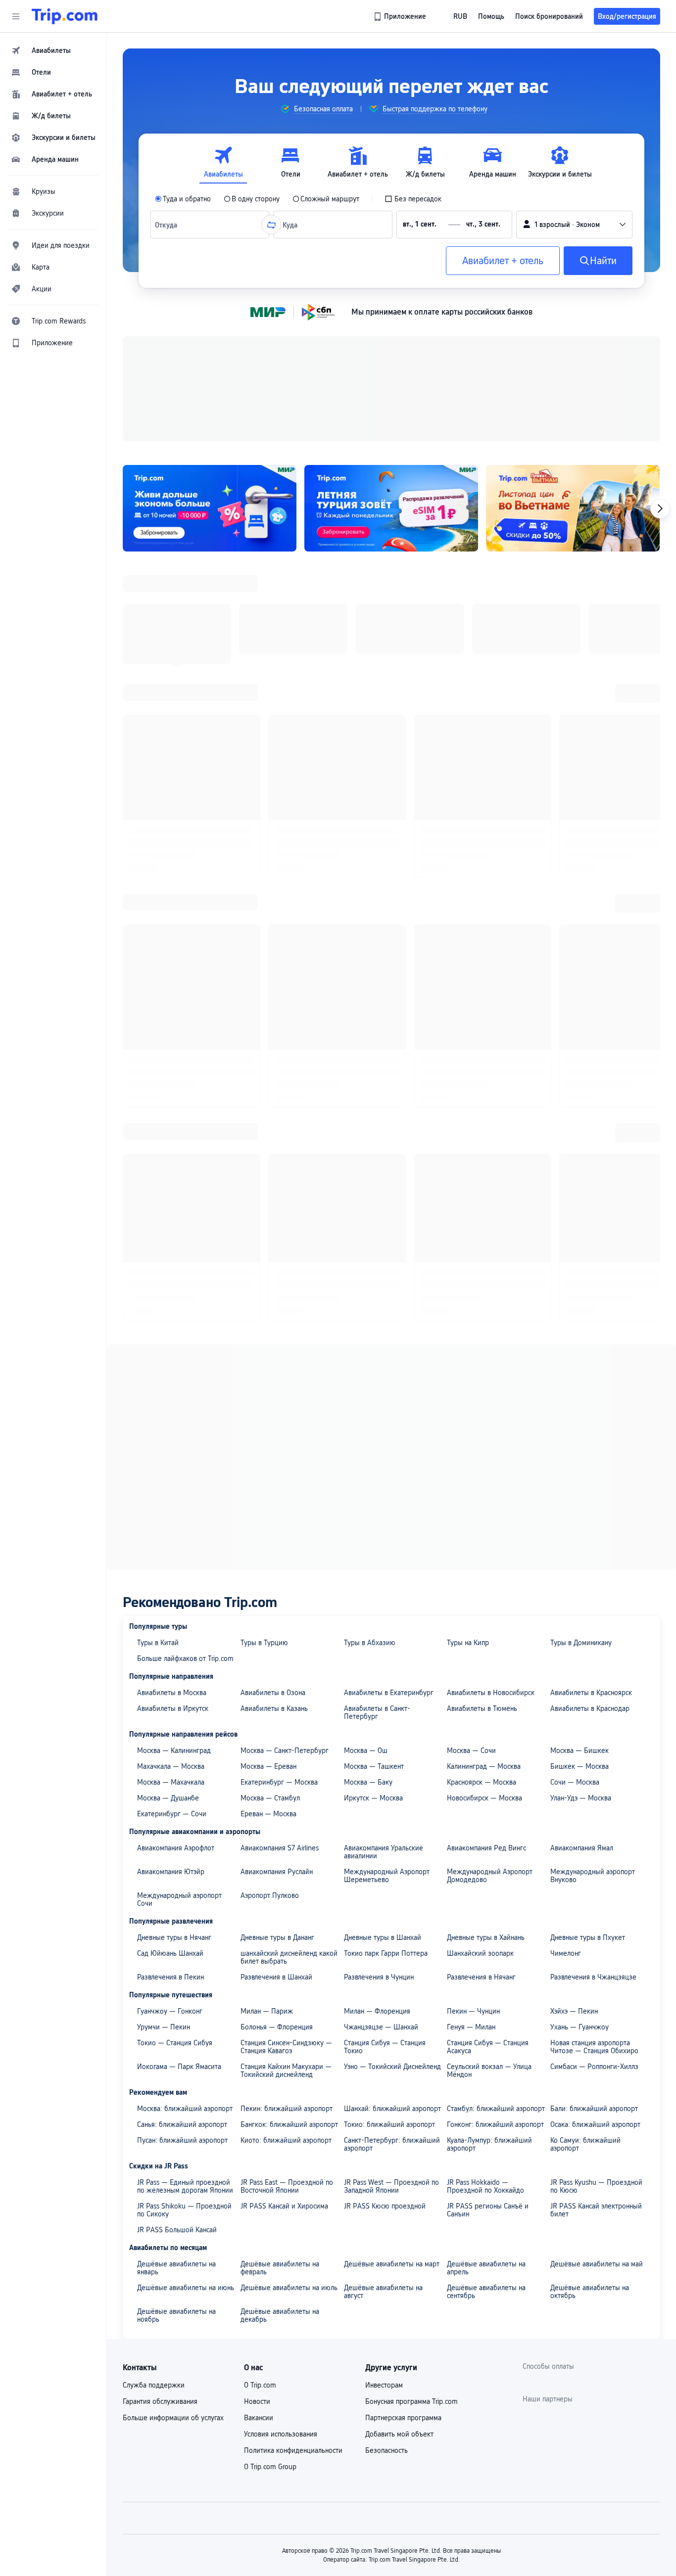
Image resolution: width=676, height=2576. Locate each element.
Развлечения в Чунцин (379, 1728)
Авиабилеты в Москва (172, 1443)
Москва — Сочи (471, 1501)
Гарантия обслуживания (160, 2152)
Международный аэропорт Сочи (179, 1650)
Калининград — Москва (484, 1517)
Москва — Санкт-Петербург (285, 1501)
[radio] (183, 199)
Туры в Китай (158, 1393)
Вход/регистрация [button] (627, 16)
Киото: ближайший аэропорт (286, 1891)
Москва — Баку (368, 1533)
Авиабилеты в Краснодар (590, 1459)
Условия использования (281, 2185)
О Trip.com (260, 2136)
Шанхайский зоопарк (480, 1704)
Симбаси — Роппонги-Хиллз (594, 1817)
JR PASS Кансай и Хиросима (284, 1957)
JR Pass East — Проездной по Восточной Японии (287, 1937)
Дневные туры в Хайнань (486, 1688)
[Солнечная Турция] (391, 508)
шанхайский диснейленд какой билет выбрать (289, 1708)
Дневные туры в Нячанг (174, 1688)
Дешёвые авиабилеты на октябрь (590, 2042)
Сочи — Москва (575, 1533)
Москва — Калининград (174, 1501)
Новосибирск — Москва (484, 1549)
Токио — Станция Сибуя (175, 1794)
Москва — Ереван (268, 1517)
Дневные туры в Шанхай (383, 1688)
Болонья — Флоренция (277, 1778)
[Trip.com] (65, 16)
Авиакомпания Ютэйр (171, 1622)
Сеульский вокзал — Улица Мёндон (489, 1821)
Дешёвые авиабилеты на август (383, 2042)
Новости (257, 2152)
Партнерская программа (403, 2168)
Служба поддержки (154, 2136)
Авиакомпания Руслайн (277, 1622)
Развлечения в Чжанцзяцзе (593, 1728)
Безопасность (386, 2201)
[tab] (223, 162)
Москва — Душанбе (168, 1549)
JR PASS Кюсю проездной (385, 1957)
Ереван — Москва (268, 1564)
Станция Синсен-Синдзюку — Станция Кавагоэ (286, 1797)
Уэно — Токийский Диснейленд (392, 1817)
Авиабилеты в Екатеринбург (389, 1443)
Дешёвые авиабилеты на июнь (186, 2038)
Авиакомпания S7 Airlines (280, 1599)
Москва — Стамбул (270, 1549)
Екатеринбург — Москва (279, 1533)
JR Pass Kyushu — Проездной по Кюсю (596, 1937)
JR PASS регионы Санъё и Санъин (488, 1961)
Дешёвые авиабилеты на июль (289, 2038)
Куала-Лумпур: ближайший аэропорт (489, 1895)
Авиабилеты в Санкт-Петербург (377, 1463)
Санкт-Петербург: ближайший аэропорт (392, 1895)
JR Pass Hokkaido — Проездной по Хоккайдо (485, 1937)
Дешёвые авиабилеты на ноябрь (176, 2066)
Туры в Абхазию (370, 1393)
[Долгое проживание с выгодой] (210, 508)
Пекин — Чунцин (473, 1762)
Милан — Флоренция (377, 1762)
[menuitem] (53, 50)
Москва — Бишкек (579, 1501)
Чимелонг (566, 1704)
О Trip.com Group (270, 2217)
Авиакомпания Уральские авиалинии (384, 1603)
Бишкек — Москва (579, 1517)
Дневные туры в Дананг (277, 1688)
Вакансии (259, 2168)
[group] (316, 109)
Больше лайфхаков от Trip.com (185, 1409)
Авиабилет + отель (503, 261)
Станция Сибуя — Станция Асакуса (488, 1797)
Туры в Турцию (264, 1393)
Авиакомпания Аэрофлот (176, 1599)
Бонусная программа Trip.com (411, 2152)
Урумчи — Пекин (164, 1778)
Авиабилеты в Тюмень (482, 1459)
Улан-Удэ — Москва (581, 1549)
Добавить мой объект (399, 2185)
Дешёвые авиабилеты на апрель (486, 2019)
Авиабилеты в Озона (273, 1443)
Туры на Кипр (468, 1393)
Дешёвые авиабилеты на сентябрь (486, 2042)
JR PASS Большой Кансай (177, 1980)
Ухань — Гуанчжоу (579, 1778)
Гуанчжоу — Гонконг (170, 1762)
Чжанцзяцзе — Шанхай (381, 1778)
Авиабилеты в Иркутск (173, 1459)
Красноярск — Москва (482, 1533)
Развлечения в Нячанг (481, 1728)
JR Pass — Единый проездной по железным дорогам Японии (185, 1937)
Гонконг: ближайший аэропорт (495, 1875)
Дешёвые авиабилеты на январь (176, 2019)
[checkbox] (413, 199)
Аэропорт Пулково (270, 1646)
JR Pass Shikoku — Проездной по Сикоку (184, 1961)
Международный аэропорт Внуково (593, 1626)
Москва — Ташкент (374, 1517)
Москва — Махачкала (171, 1533)
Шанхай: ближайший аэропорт (392, 1859)
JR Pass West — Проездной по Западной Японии (391, 1937)
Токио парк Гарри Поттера (386, 1704)
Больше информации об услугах (173, 2168)
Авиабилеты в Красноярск (591, 1443)
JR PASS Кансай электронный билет (596, 1961)
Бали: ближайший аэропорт (594, 1859)
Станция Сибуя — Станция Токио (385, 1797)
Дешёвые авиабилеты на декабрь (280, 2066)
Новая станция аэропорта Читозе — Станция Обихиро (594, 1797)
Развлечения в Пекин (170, 1728)
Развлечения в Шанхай (276, 1728)
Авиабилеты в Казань (274, 1459)
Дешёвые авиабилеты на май (597, 2015)
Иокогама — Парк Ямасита (179, 1817)
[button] (16, 16)
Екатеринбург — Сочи (172, 1564)
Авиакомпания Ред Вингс (486, 1599)
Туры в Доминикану (581, 1393)
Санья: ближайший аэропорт (182, 1875)
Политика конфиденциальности (293, 2201)
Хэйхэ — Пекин (574, 1762)
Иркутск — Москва (373, 1549)
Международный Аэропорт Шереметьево (387, 1626)
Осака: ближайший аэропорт (595, 1875)
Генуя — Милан (471, 1778)
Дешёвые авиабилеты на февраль (280, 2019)
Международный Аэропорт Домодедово (490, 1626)
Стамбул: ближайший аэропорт (496, 1859)
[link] (401, 16)
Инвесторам (384, 2136)
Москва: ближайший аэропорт (185, 1859)
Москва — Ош (366, 1501)
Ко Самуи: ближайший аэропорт (585, 1895)
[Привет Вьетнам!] (573, 508)
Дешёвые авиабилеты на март (392, 2015)
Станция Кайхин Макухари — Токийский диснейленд (286, 1821)
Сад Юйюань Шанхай (170, 1704)
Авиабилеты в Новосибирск (491, 1443)
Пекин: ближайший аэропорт (287, 1859)
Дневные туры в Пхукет (588, 1688)
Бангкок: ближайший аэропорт (289, 1875)
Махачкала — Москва (171, 1517)
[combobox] (169, 225)
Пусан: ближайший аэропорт (182, 1891)
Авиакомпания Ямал (582, 1599)
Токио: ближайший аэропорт (389, 1875)
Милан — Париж (267, 1762)
